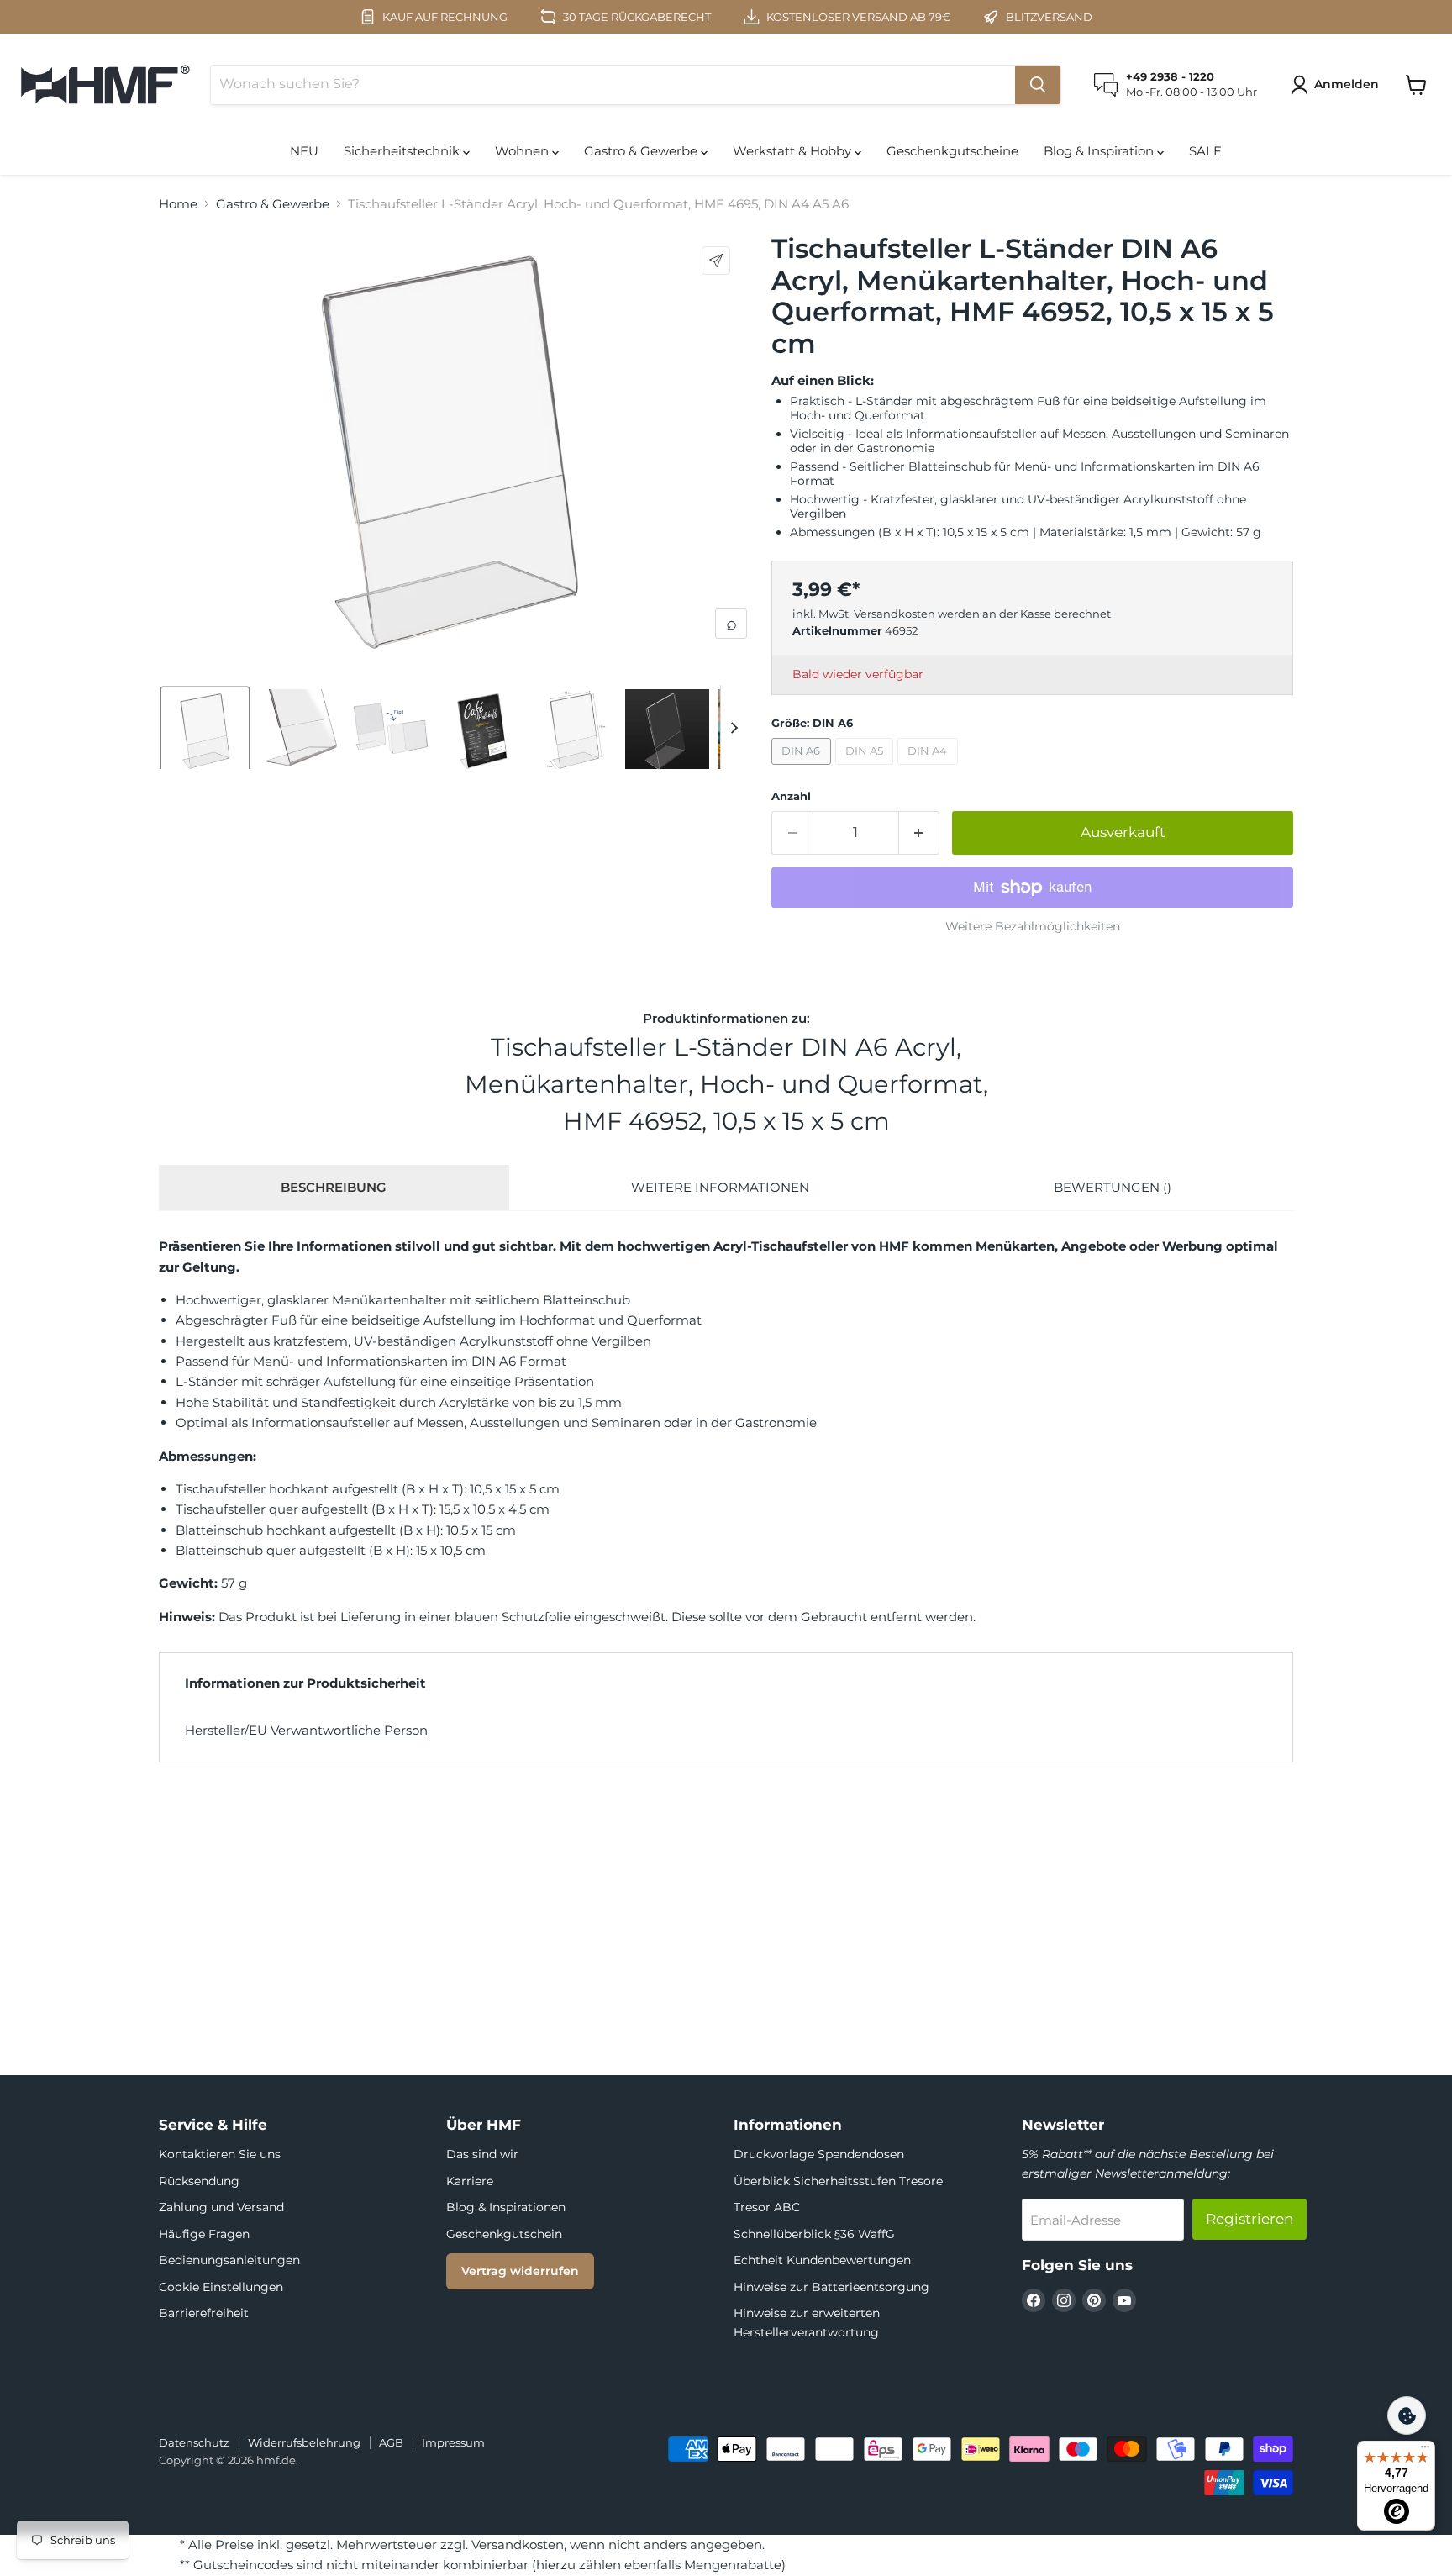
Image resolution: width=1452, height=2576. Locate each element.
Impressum (453, 2442)
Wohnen (523, 151)
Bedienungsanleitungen (229, 2260)
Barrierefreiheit (204, 2313)
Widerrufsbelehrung (304, 2442)
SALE (1205, 151)
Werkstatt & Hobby (794, 151)
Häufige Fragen (204, 2234)
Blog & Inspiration (1100, 151)
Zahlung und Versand (221, 2207)
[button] (1338, 85)
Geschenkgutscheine (952, 151)
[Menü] (1425, 2451)
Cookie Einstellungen (221, 2287)
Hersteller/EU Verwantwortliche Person (306, 1730)
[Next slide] (734, 727)
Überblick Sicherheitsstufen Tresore (838, 2181)
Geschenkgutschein (504, 2234)
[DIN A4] (930, 769)
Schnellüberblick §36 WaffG (814, 2234)
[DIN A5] (867, 769)
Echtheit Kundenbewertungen (822, 2260)
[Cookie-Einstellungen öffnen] (1407, 2415)
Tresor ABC (767, 2207)
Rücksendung (199, 2181)
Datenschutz (194, 2442)
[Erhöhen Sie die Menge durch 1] (920, 832)
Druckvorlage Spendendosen (819, 2154)
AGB (391, 2442)
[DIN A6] (803, 769)
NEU (304, 151)
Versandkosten (894, 614)
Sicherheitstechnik (403, 151)
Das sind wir (482, 2154)
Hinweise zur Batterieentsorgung (831, 2287)
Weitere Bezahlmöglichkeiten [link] (1033, 926)
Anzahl (791, 796)
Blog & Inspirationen (506, 2207)
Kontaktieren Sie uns (220, 2154)
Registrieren (1249, 2219)
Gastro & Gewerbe (642, 151)
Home (178, 204)
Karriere (470, 2181)
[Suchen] (1038, 85)
